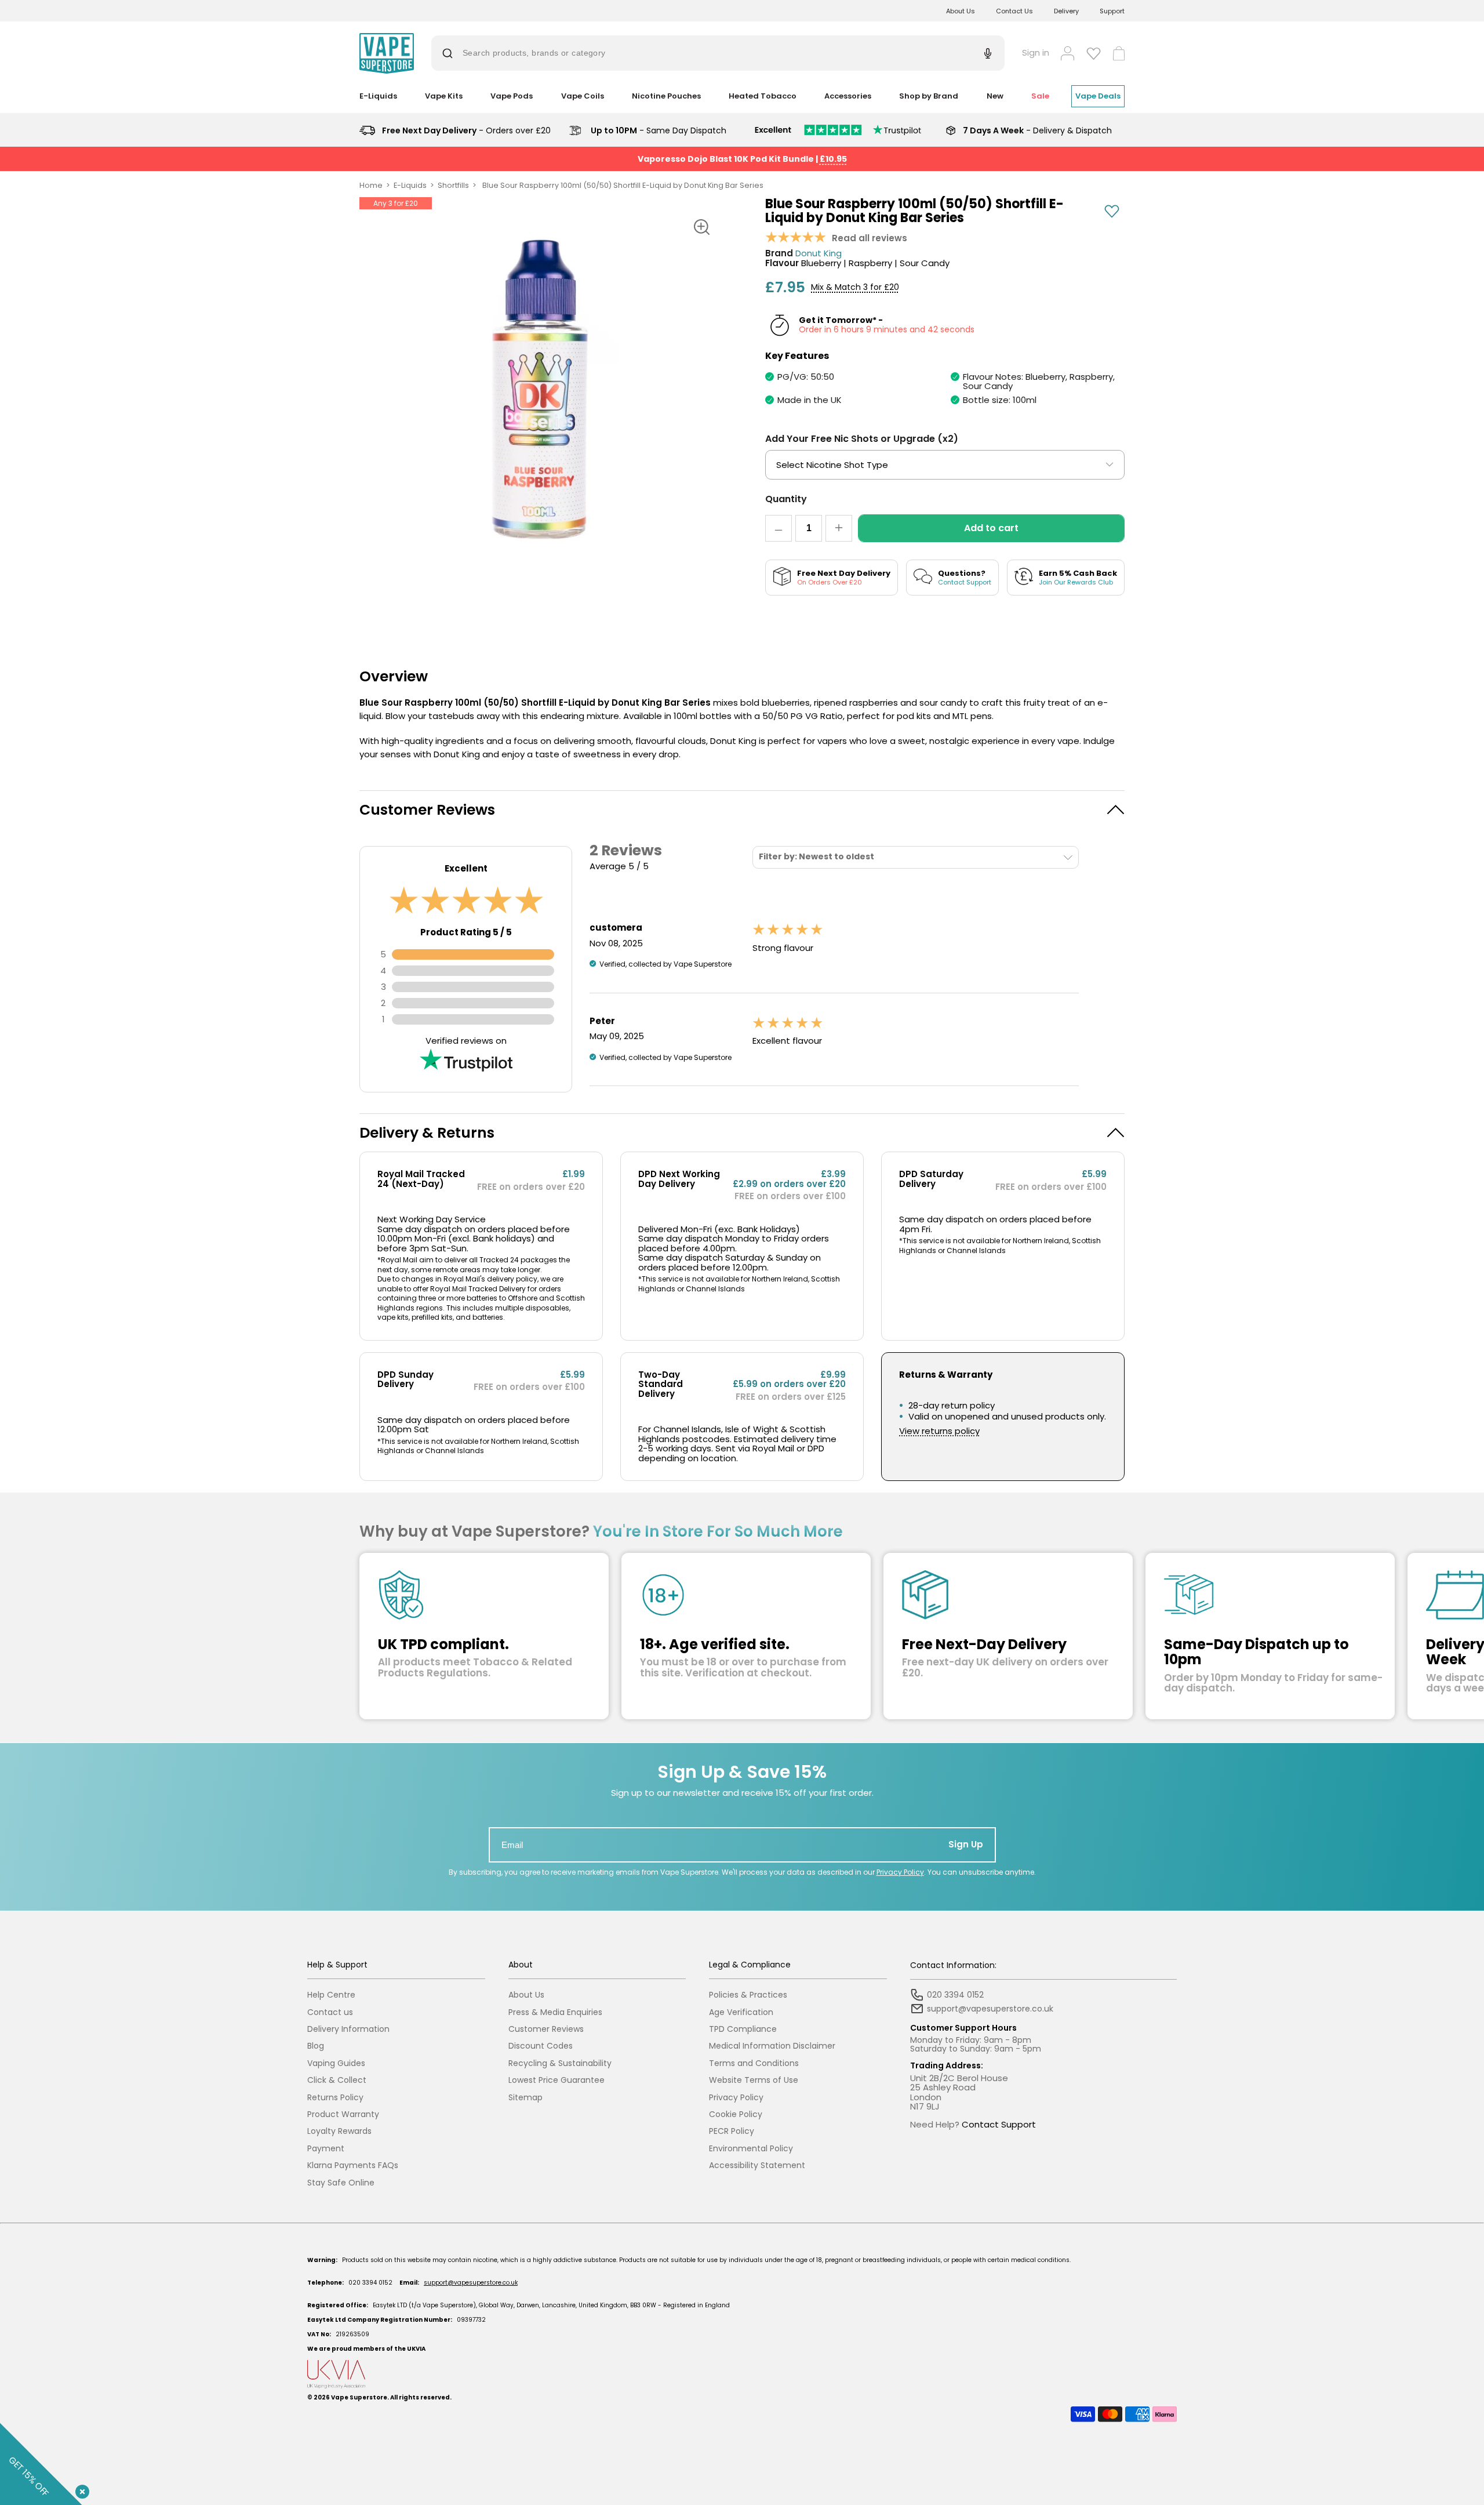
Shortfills (453, 185)
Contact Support (999, 2124)
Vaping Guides (336, 2063)
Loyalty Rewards (339, 2131)
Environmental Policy (751, 2149)
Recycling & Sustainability (560, 2063)
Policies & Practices (748, 1995)
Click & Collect (337, 2080)
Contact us (330, 2012)
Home (371, 185)
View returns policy (939, 1431)
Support (1112, 11)
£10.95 (833, 159)
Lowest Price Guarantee (556, 2080)
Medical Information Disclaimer (772, 2046)
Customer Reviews (546, 2029)
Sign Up (966, 1844)
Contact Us (1014, 11)
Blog (316, 2046)
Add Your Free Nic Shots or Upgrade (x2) (862, 439)
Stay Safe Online (341, 2183)
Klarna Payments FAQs (353, 2165)
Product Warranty (343, 2114)
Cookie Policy (736, 2114)
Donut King (819, 254)
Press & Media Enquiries (555, 2012)
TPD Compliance (743, 2029)
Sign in (1036, 53)
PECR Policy (732, 2131)
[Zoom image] (701, 227)
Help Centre (331, 1995)
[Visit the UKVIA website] (742, 2374)
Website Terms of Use (754, 2080)
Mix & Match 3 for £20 (855, 287)
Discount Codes (541, 2046)
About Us (961, 11)
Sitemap (525, 2098)
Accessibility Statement (757, 2165)
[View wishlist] (1094, 53)
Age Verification (741, 2012)
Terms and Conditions (754, 2063)
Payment (326, 2149)
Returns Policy (335, 2098)
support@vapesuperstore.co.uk (471, 2283)
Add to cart (991, 528)
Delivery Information (348, 2029)
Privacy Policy (900, 1872)
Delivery (1066, 11)
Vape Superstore (359, 2397)
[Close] (80, 2489)
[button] (742, 810)
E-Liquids (410, 185)
